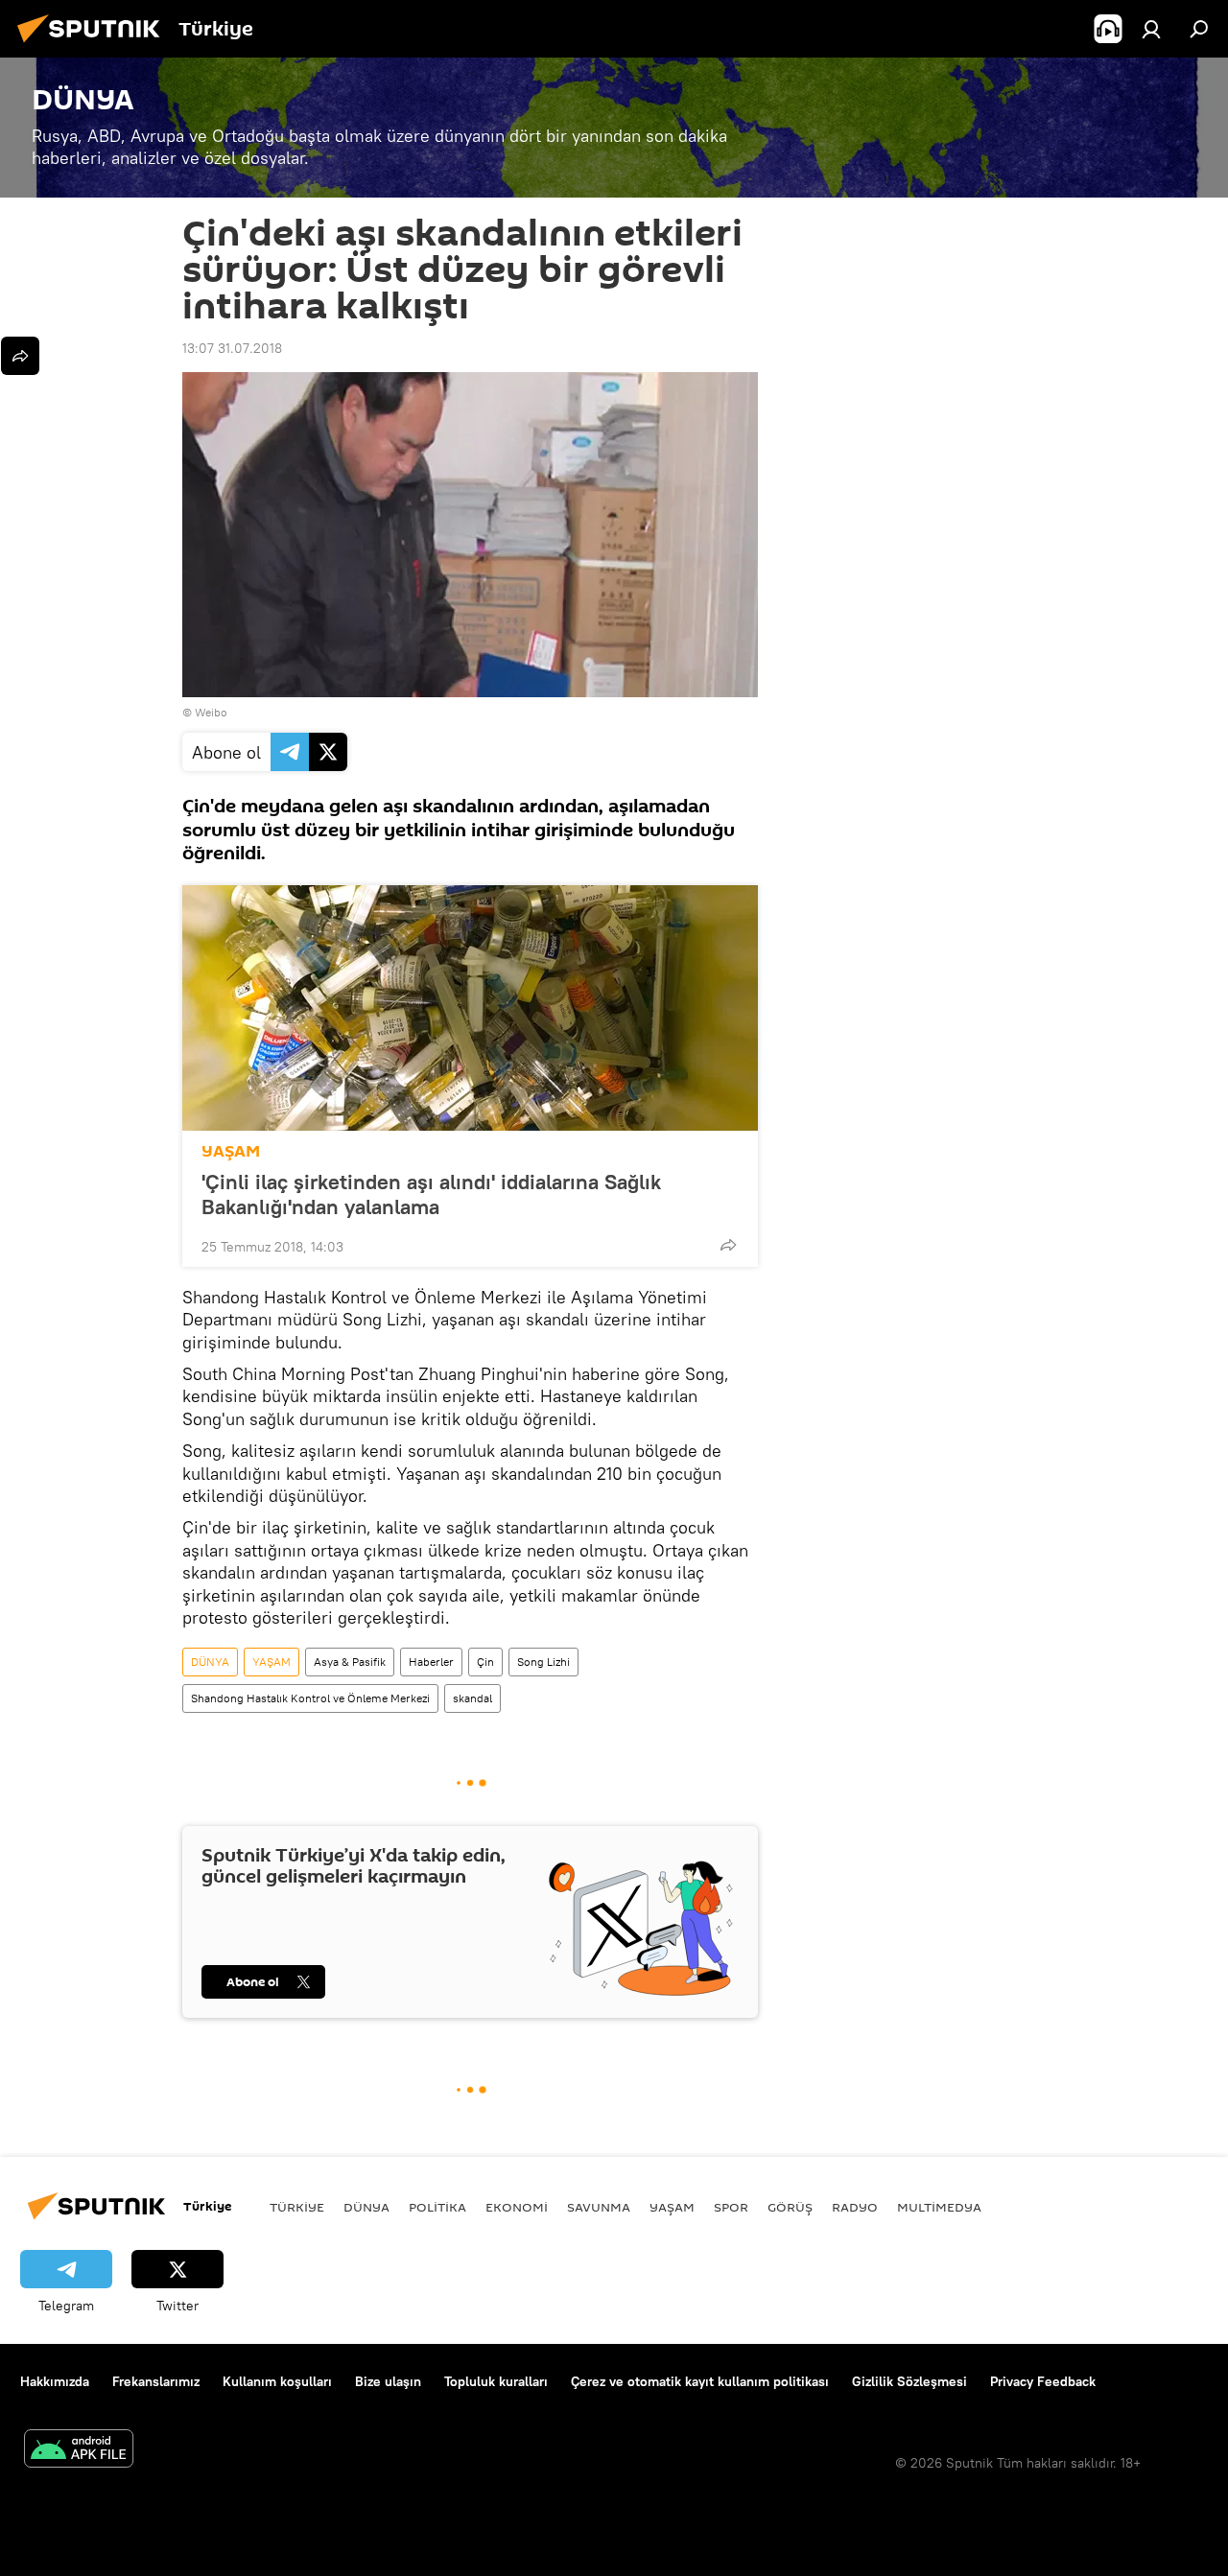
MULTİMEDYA (939, 2207)
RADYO (855, 2207)
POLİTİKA (437, 2207)
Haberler (431, 1662)
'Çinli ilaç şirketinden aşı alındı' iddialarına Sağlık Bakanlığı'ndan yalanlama (431, 1194)
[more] (728, 1245)
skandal (472, 1698)
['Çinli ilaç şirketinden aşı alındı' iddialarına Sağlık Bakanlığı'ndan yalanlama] (470, 1008)
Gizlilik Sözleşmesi (909, 2381)
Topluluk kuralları (496, 2381)
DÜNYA (210, 1662)
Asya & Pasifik (350, 1662)
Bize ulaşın (388, 2381)
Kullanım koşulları (277, 2381)
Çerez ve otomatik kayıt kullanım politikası (700, 2381)
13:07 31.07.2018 (232, 348)
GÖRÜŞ (790, 2207)
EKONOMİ (517, 2207)
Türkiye (297, 2207)
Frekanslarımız (156, 2381)
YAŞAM (231, 1151)
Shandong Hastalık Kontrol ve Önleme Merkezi (310, 1698)
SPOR (731, 2207)
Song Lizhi (543, 1662)
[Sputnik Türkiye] (94, 45)
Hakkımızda (55, 2381)
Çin (485, 1662)
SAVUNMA (599, 2207)
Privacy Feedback (1043, 2381)
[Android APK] (79, 2451)
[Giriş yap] (1151, 29)
